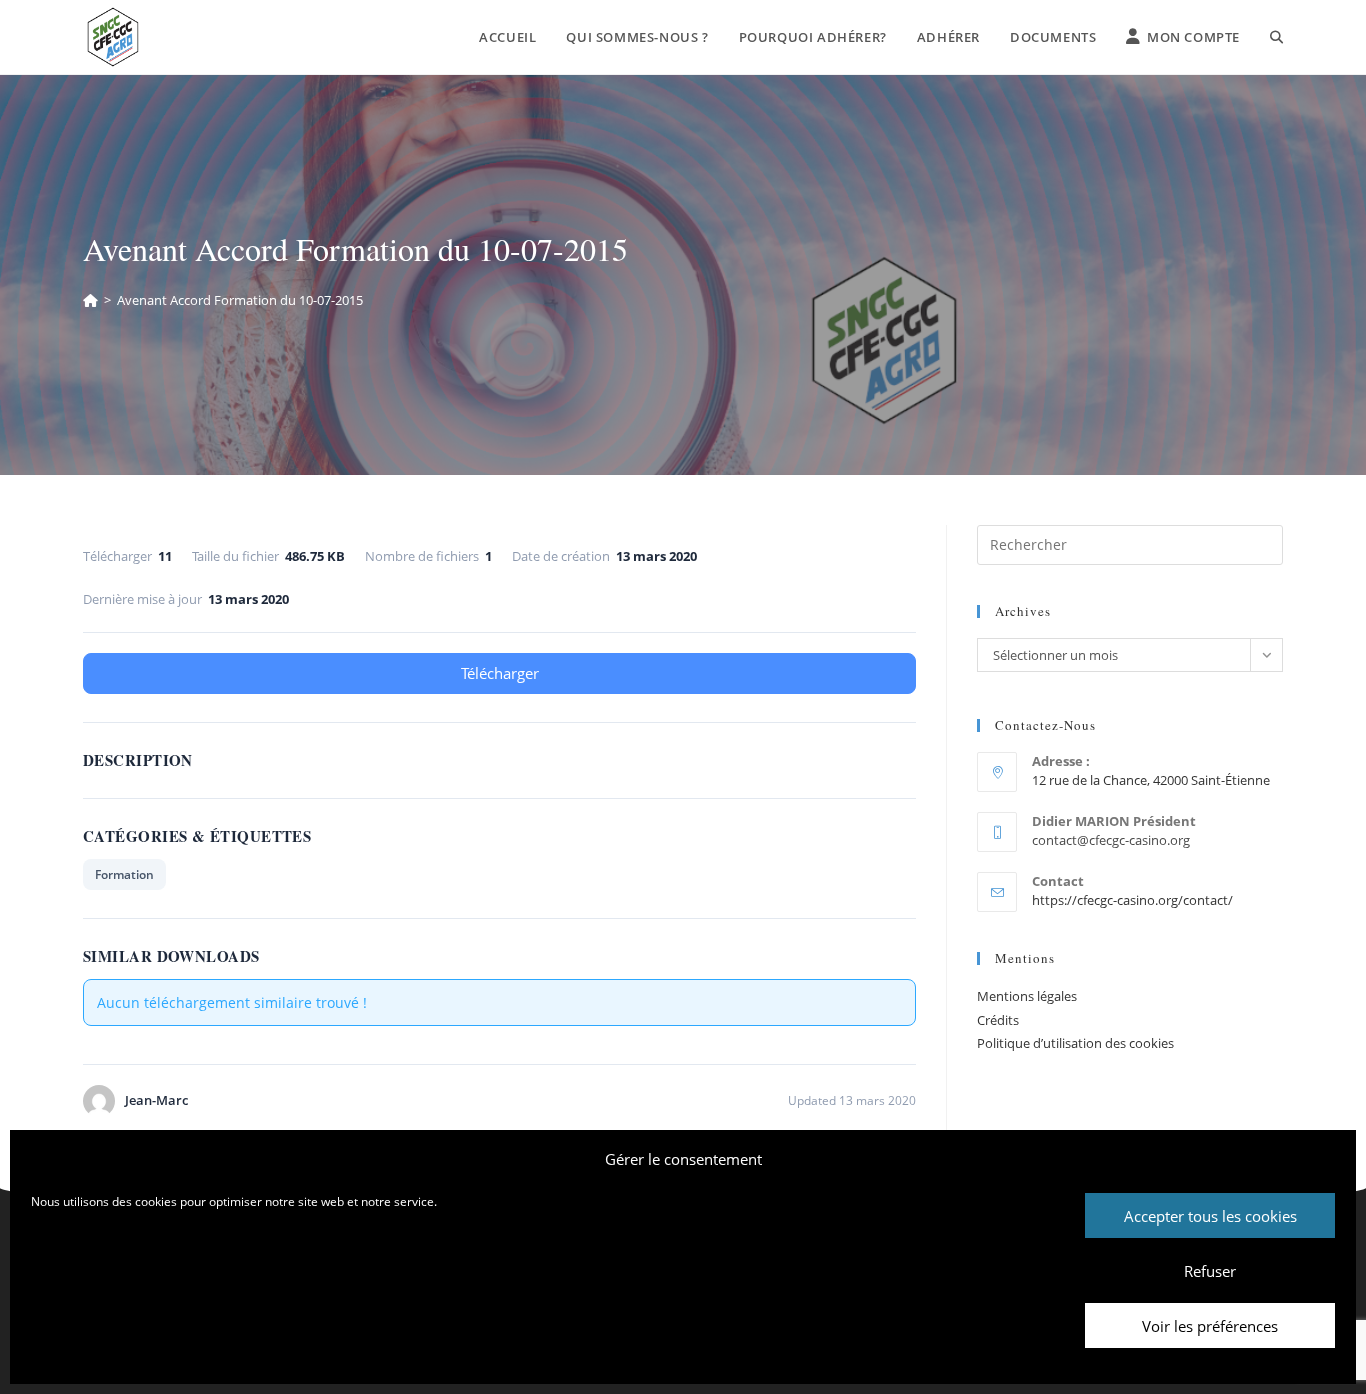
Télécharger (500, 673)
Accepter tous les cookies (1210, 1216)
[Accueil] (90, 300)
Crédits (998, 1020)
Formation (124, 874)
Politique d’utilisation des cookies (1075, 1043)
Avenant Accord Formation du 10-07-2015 (240, 300)
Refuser (1210, 1271)
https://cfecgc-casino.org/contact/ (1132, 900)
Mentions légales (1027, 996)
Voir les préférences (1210, 1326)
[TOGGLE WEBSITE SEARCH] (1276, 37)
